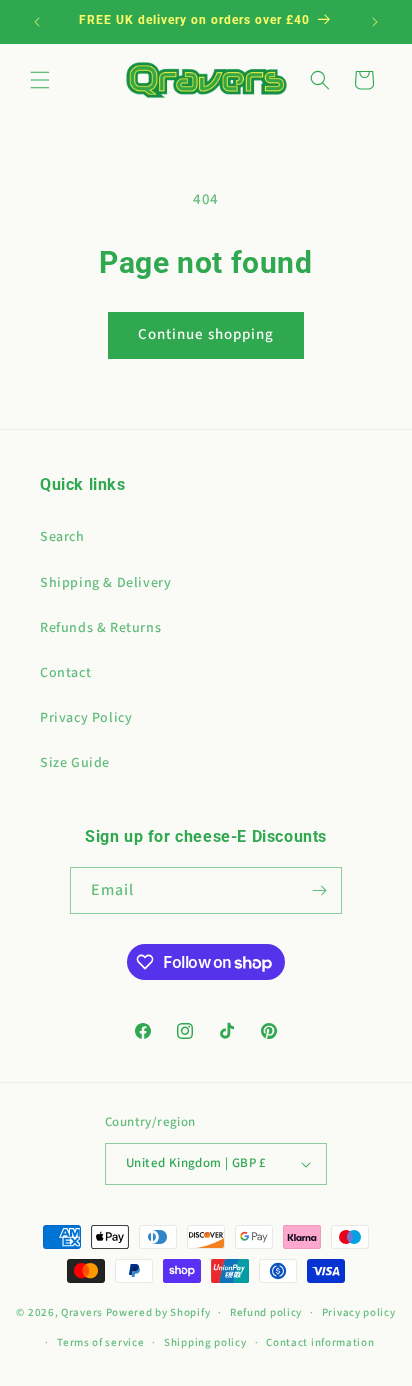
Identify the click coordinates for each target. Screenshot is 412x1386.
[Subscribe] (319, 890)
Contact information (320, 1342)
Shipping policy (205, 1342)
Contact (65, 673)
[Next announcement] (375, 22)
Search (62, 537)
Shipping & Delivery (105, 583)
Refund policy (266, 1312)
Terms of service (100, 1342)
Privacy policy (359, 1312)
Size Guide (75, 763)
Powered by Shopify (158, 1312)
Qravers (82, 1312)
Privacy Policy (86, 718)
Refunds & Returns (100, 628)
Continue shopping (206, 334)
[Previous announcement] (37, 22)
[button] (40, 80)
